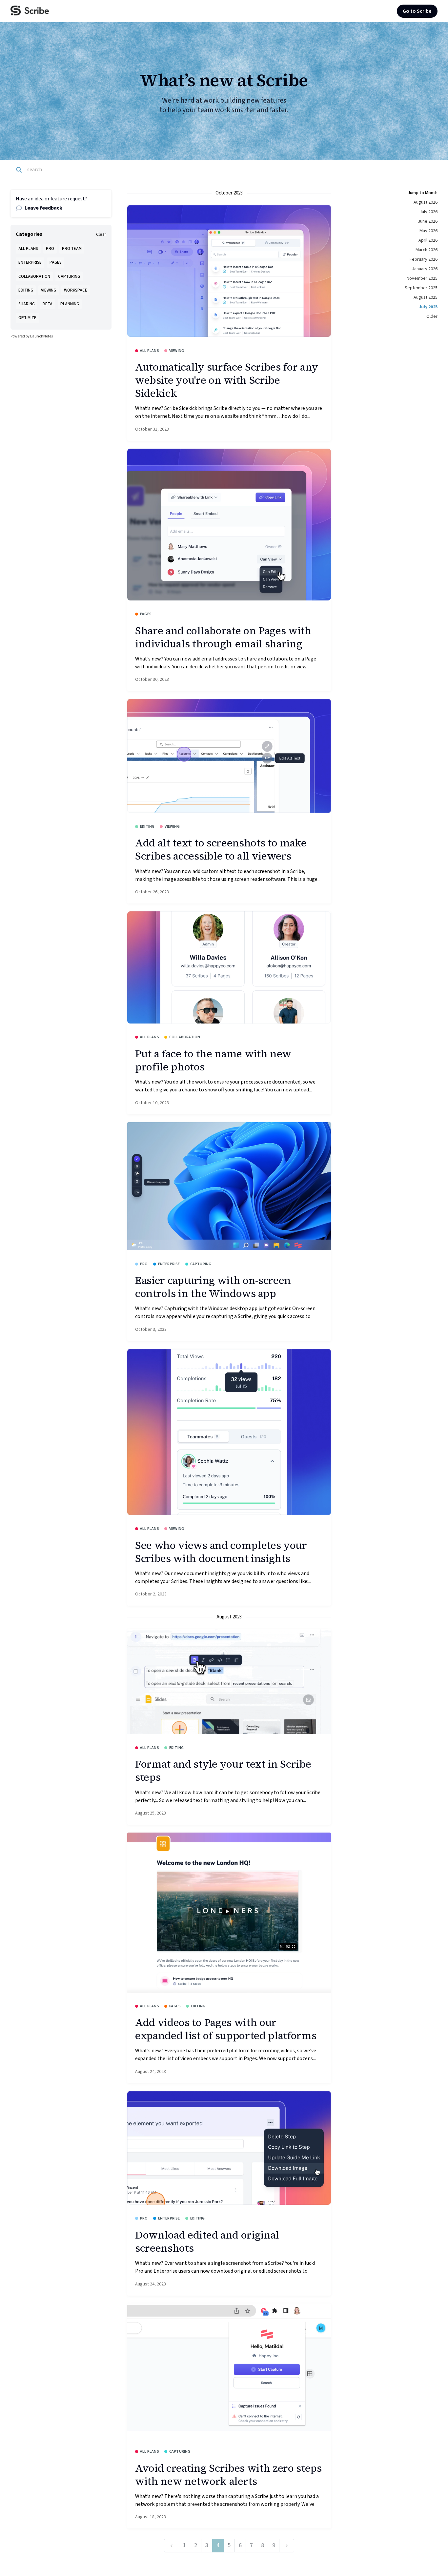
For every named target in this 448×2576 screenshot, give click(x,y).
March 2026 (427, 250)
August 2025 (426, 297)
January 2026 (425, 269)
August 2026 (426, 202)
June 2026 (428, 221)
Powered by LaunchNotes (32, 336)
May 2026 (428, 231)
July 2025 (428, 307)
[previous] (172, 2546)
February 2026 (424, 259)
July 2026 (428, 212)
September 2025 (421, 288)
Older (432, 316)
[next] (287, 2546)
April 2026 (428, 240)
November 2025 (422, 278)
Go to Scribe (417, 11)
